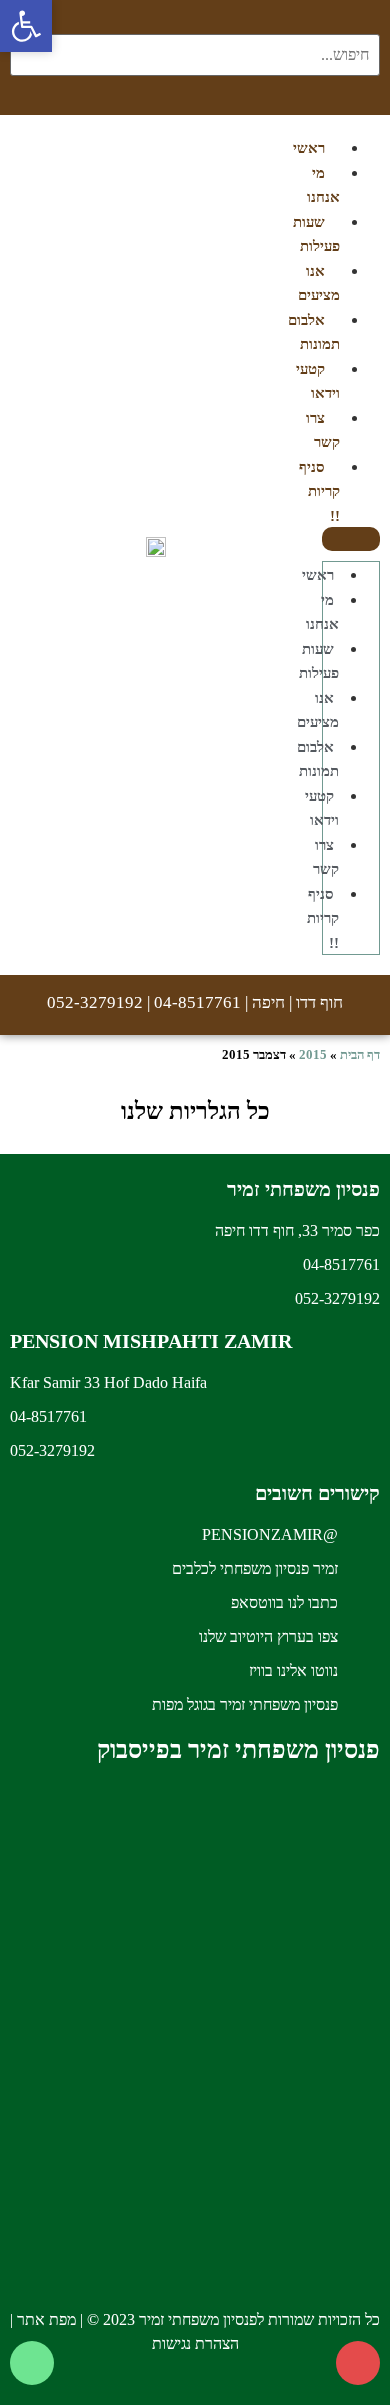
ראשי (318, 575)
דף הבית (360, 1054)
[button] (351, 539)
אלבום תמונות (314, 332)
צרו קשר (323, 430)
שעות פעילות (316, 234)
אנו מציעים (318, 710)
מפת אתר (46, 2319)
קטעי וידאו (318, 381)
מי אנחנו (323, 185)
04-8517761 (197, 1002)
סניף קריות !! (319, 491)
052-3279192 (95, 1002)
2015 (313, 1054)
